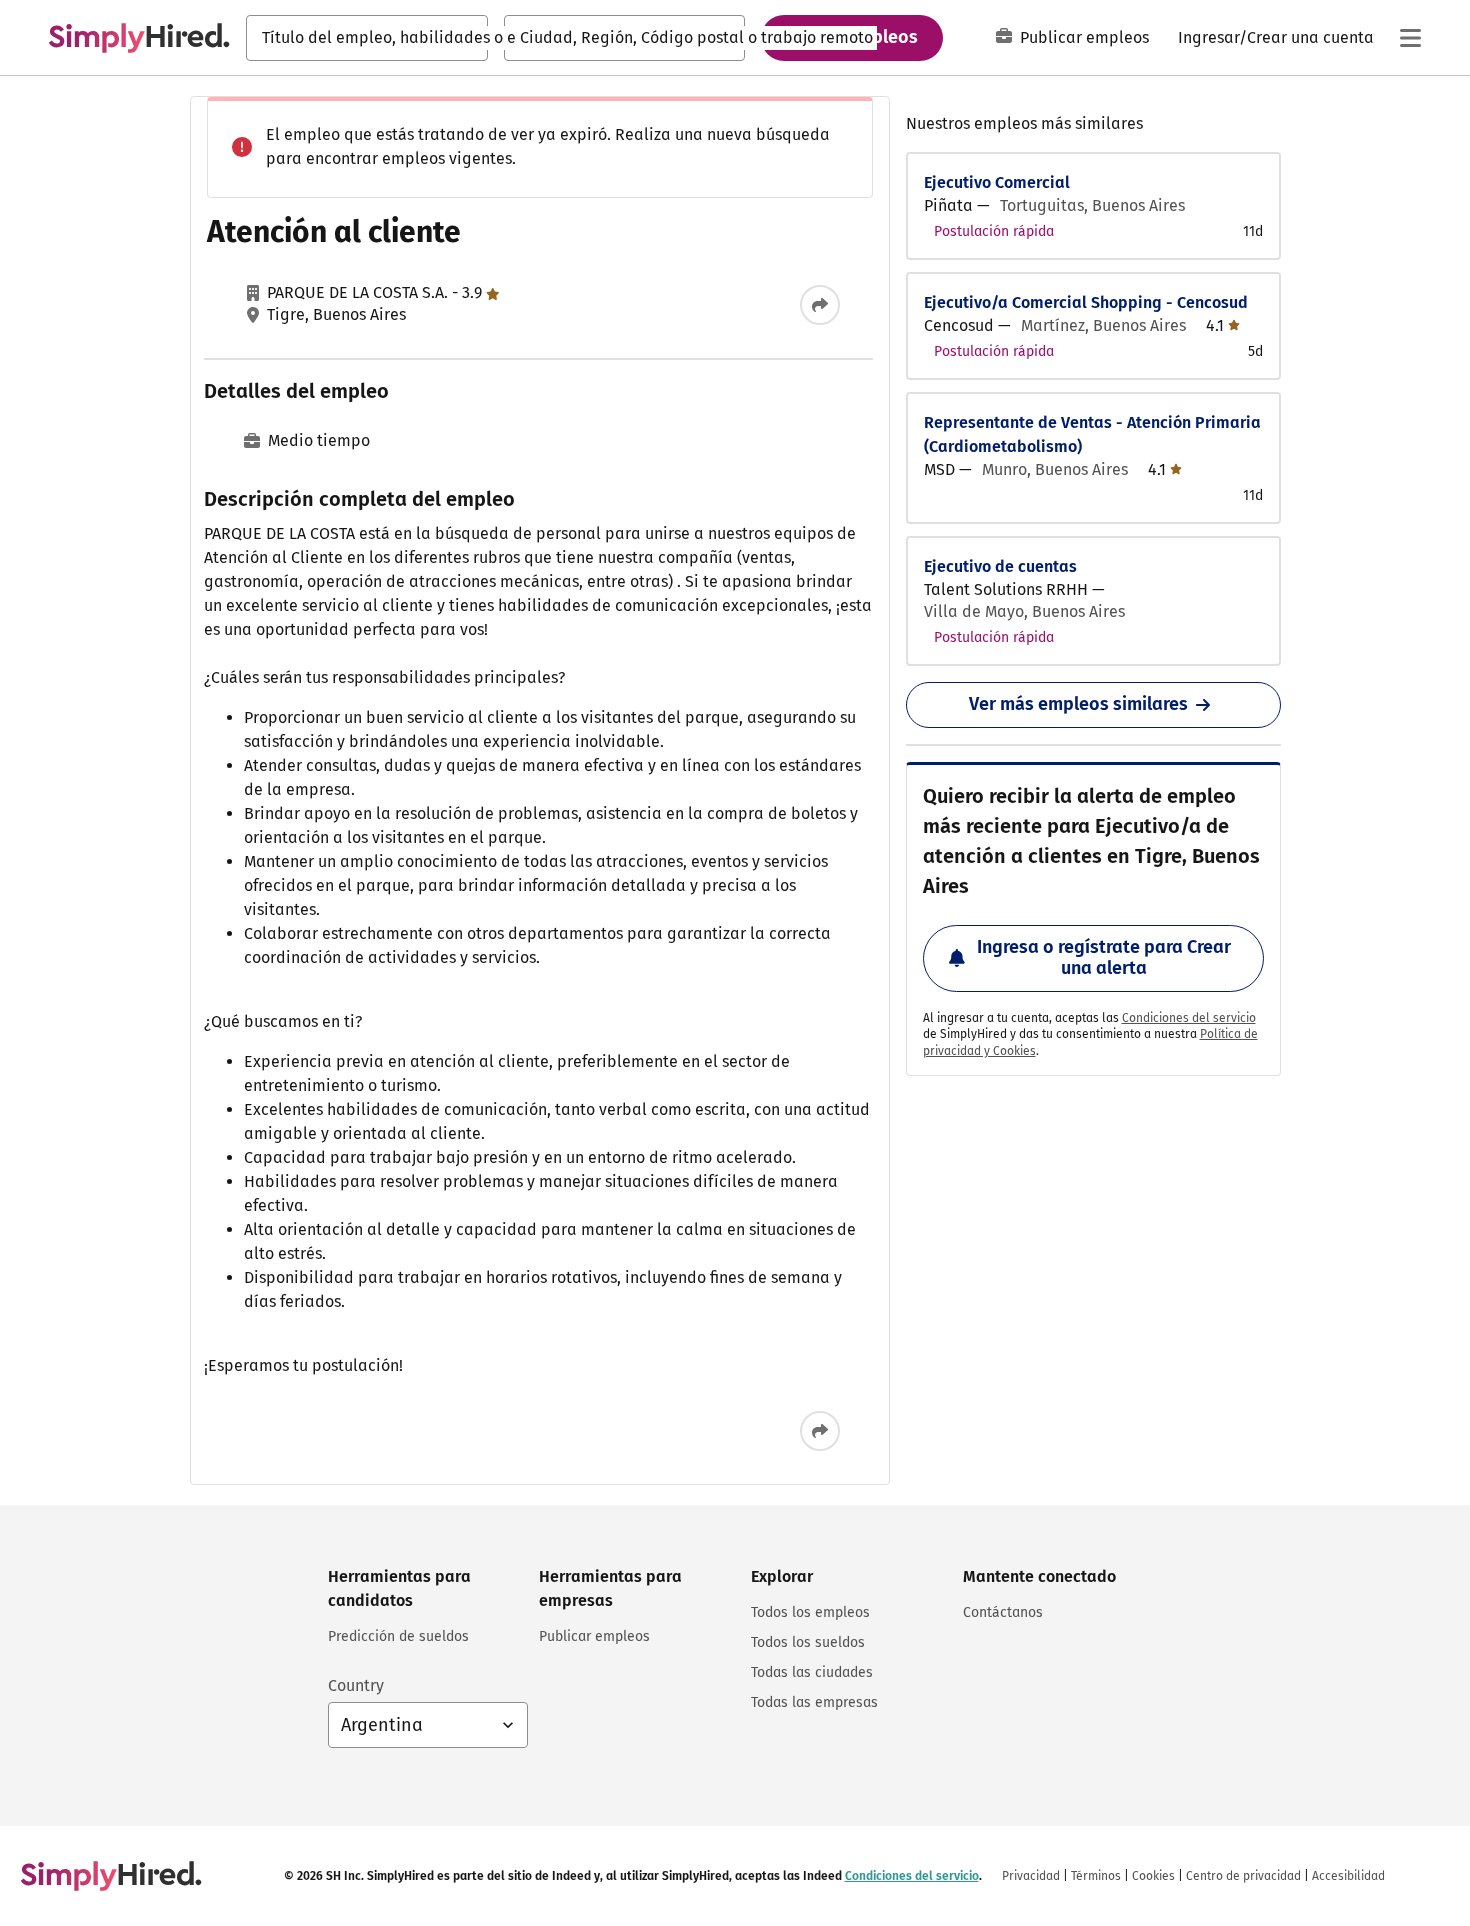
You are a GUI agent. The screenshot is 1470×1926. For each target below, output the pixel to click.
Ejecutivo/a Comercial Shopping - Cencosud (1086, 302)
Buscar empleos (852, 37)
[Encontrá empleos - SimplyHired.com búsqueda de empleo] (139, 38)
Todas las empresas (814, 1702)
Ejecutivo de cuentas (1000, 566)
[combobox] (367, 38)
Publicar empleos (1084, 37)
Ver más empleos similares (1078, 704)
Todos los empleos (810, 1612)
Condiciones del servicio (1189, 1018)
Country (356, 1685)
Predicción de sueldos (398, 1636)
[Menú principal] (1410, 38)
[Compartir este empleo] (820, 305)
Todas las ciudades (812, 1672)
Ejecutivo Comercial (997, 182)
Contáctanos (1003, 1612)
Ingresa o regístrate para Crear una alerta (1104, 958)
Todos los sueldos (808, 1642)
